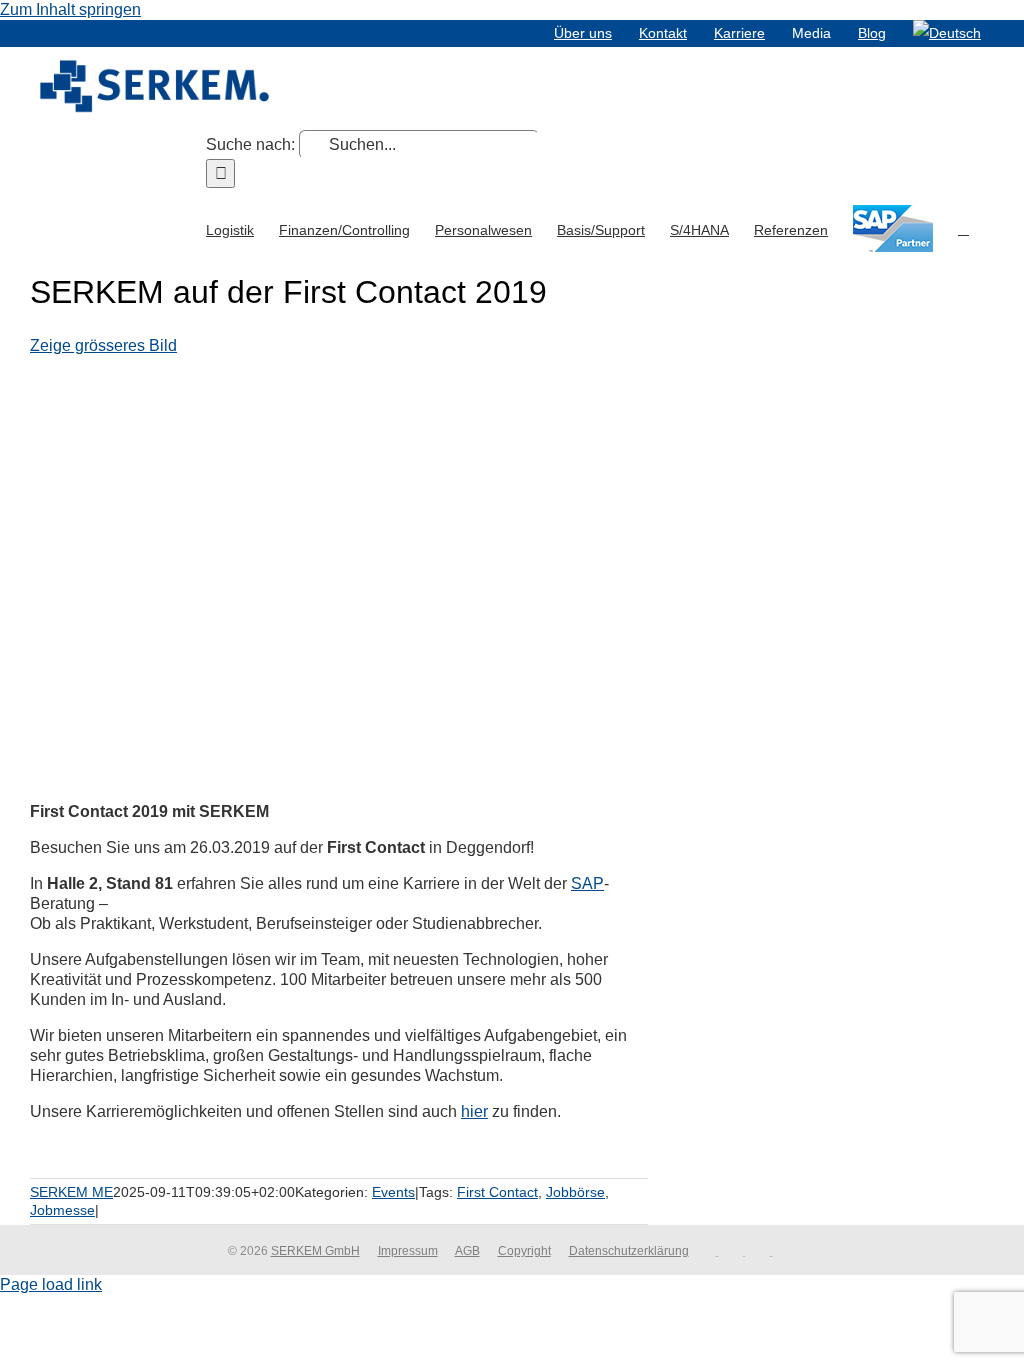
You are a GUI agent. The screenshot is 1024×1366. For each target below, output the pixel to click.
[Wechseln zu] (947, 33)
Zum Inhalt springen (70, 9)
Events (393, 1192)
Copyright (524, 1251)
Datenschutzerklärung (629, 1251)
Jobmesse (62, 1210)
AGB (467, 1251)
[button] (963, 228)
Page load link (51, 1284)
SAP (587, 883)
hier (474, 1111)
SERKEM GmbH (315, 1251)
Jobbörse (575, 1192)
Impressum (408, 1251)
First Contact (497, 1192)
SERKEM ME (71, 1192)
